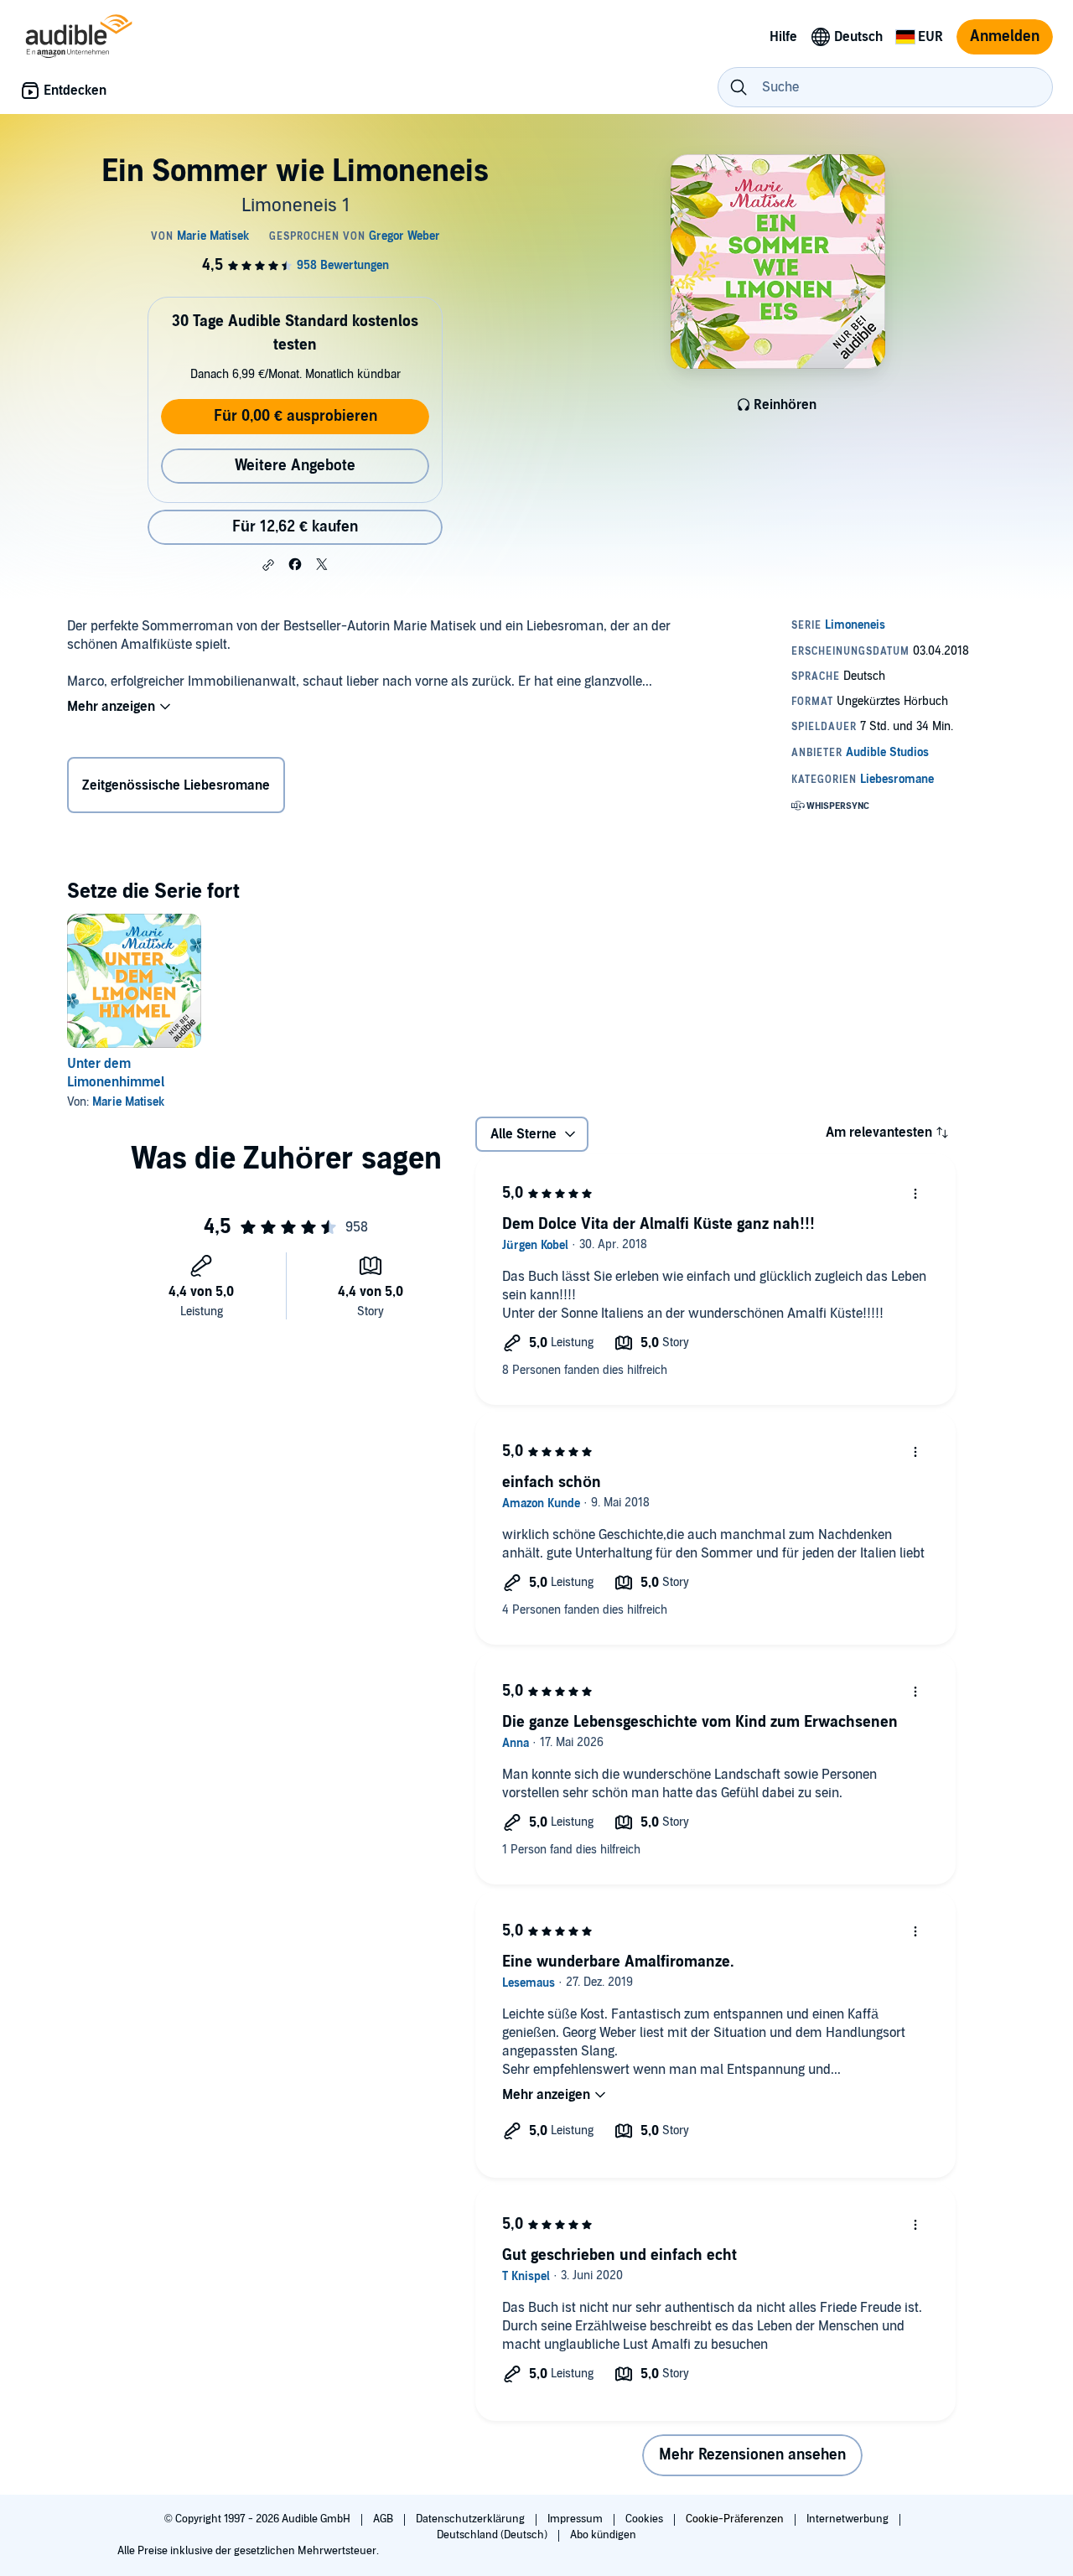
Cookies (645, 2519)
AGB (384, 2519)
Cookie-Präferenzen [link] (735, 2519)
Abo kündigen (603, 2535)
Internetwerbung (849, 2519)
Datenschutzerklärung (472, 2519)
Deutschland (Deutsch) (493, 2535)
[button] (268, 565)
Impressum (576, 2519)
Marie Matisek (128, 1102)
